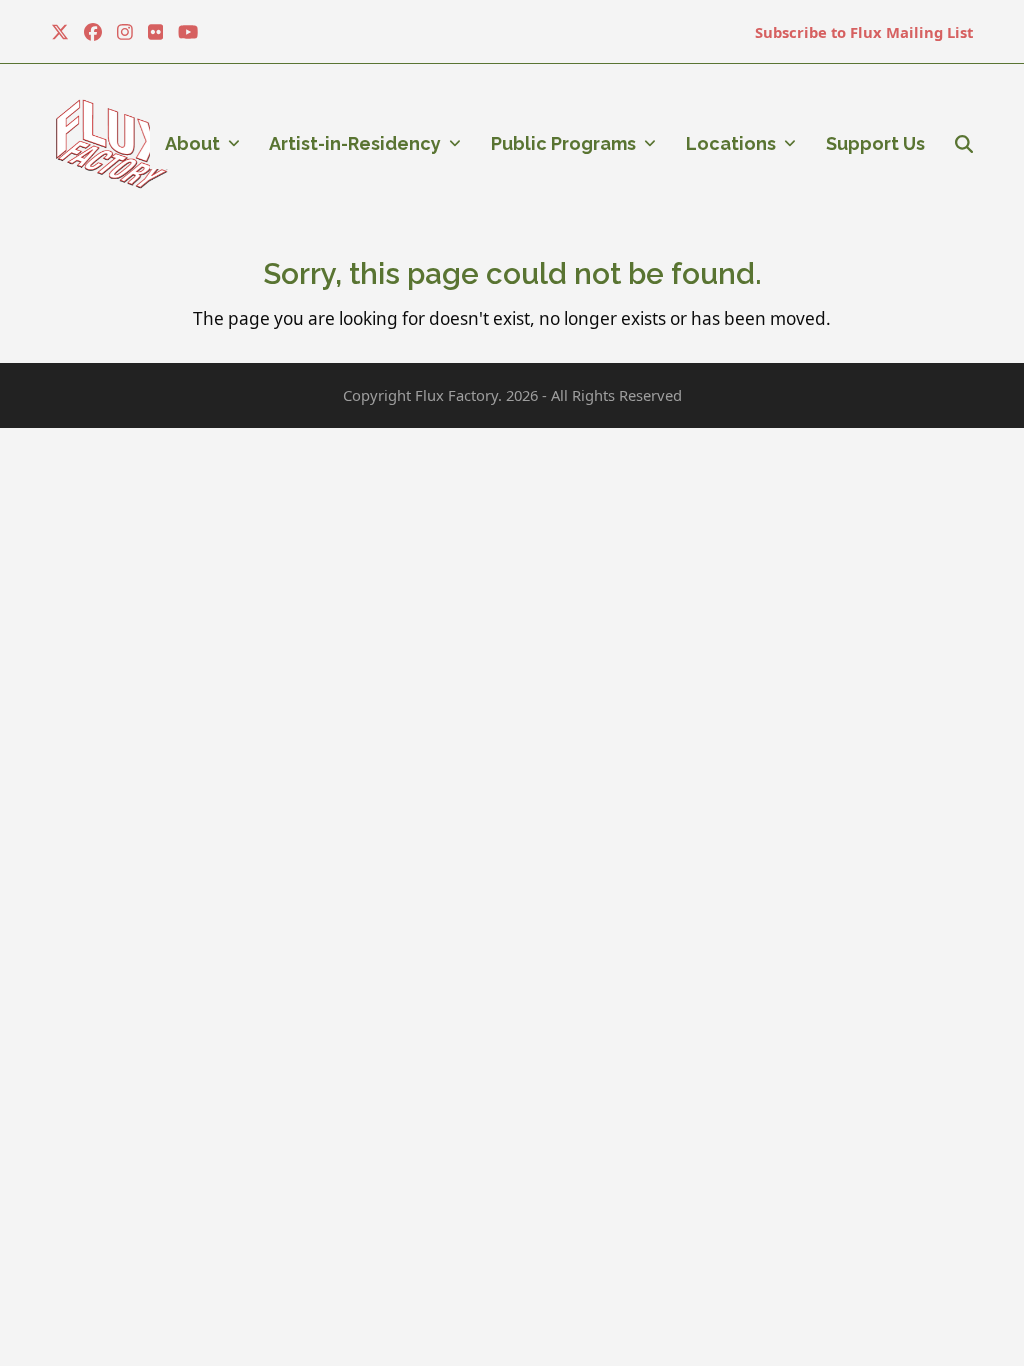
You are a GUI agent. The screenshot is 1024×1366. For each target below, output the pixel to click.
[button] (964, 144)
